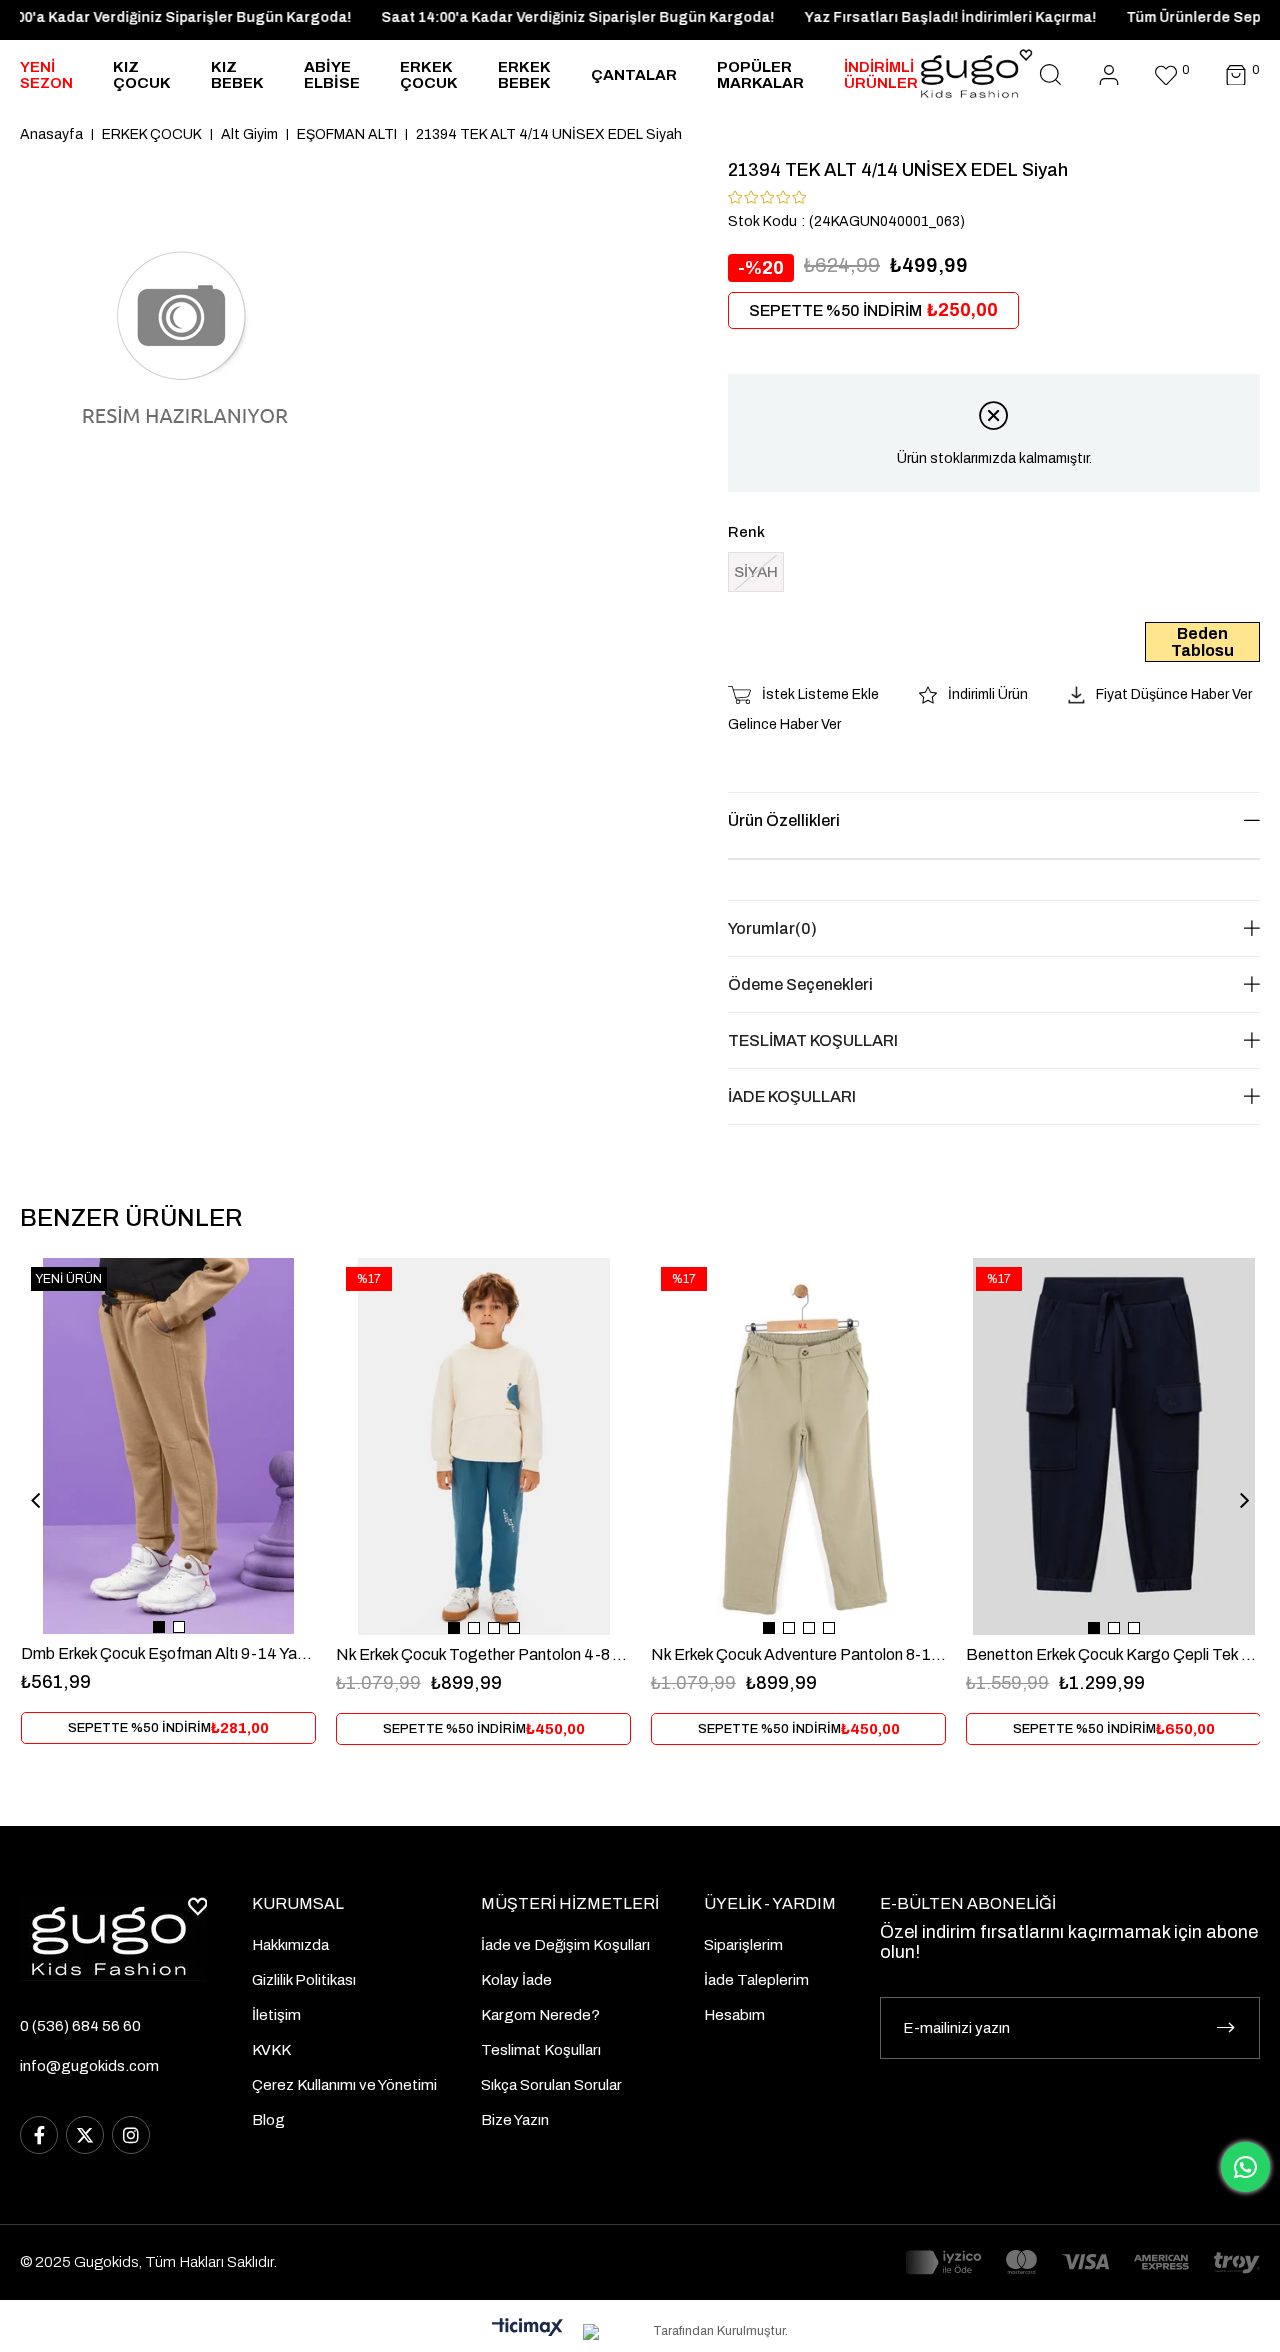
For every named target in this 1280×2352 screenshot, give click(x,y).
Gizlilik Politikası (304, 1980)
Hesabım (734, 2015)
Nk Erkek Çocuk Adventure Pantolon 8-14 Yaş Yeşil (798, 1654)
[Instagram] (131, 2135)
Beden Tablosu (1202, 642)
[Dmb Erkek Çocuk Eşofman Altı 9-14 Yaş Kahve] (169, 1446)
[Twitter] (85, 2135)
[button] (159, 1627)
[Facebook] (39, 2135)
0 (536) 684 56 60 (80, 2026)
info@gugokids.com (89, 2066)
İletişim (276, 2015)
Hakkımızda (290, 1945)
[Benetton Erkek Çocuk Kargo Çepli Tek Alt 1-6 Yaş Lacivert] (1114, 1446)
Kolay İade (516, 1980)
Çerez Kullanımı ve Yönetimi (344, 2085)
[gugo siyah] (113, 1938)
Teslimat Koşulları (541, 2050)
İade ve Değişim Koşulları (565, 1945)
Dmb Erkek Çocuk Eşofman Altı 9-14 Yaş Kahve (168, 1653)
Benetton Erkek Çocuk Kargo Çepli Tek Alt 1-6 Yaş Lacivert (1113, 1654)
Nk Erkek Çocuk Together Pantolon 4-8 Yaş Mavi (483, 1654)
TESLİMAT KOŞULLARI (813, 1040)
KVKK (271, 2050)
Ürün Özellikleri (784, 820)
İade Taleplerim (756, 1980)
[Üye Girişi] (1109, 75)
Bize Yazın (515, 2120)
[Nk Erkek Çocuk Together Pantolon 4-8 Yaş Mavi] (484, 1446)
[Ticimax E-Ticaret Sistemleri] (527, 2328)
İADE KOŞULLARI (792, 1096)
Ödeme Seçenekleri (800, 984)
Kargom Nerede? (540, 2015)
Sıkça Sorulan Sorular (551, 2085)
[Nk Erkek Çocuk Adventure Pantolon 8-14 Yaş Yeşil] (799, 1446)
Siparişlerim (743, 1945)
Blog (268, 2120)
